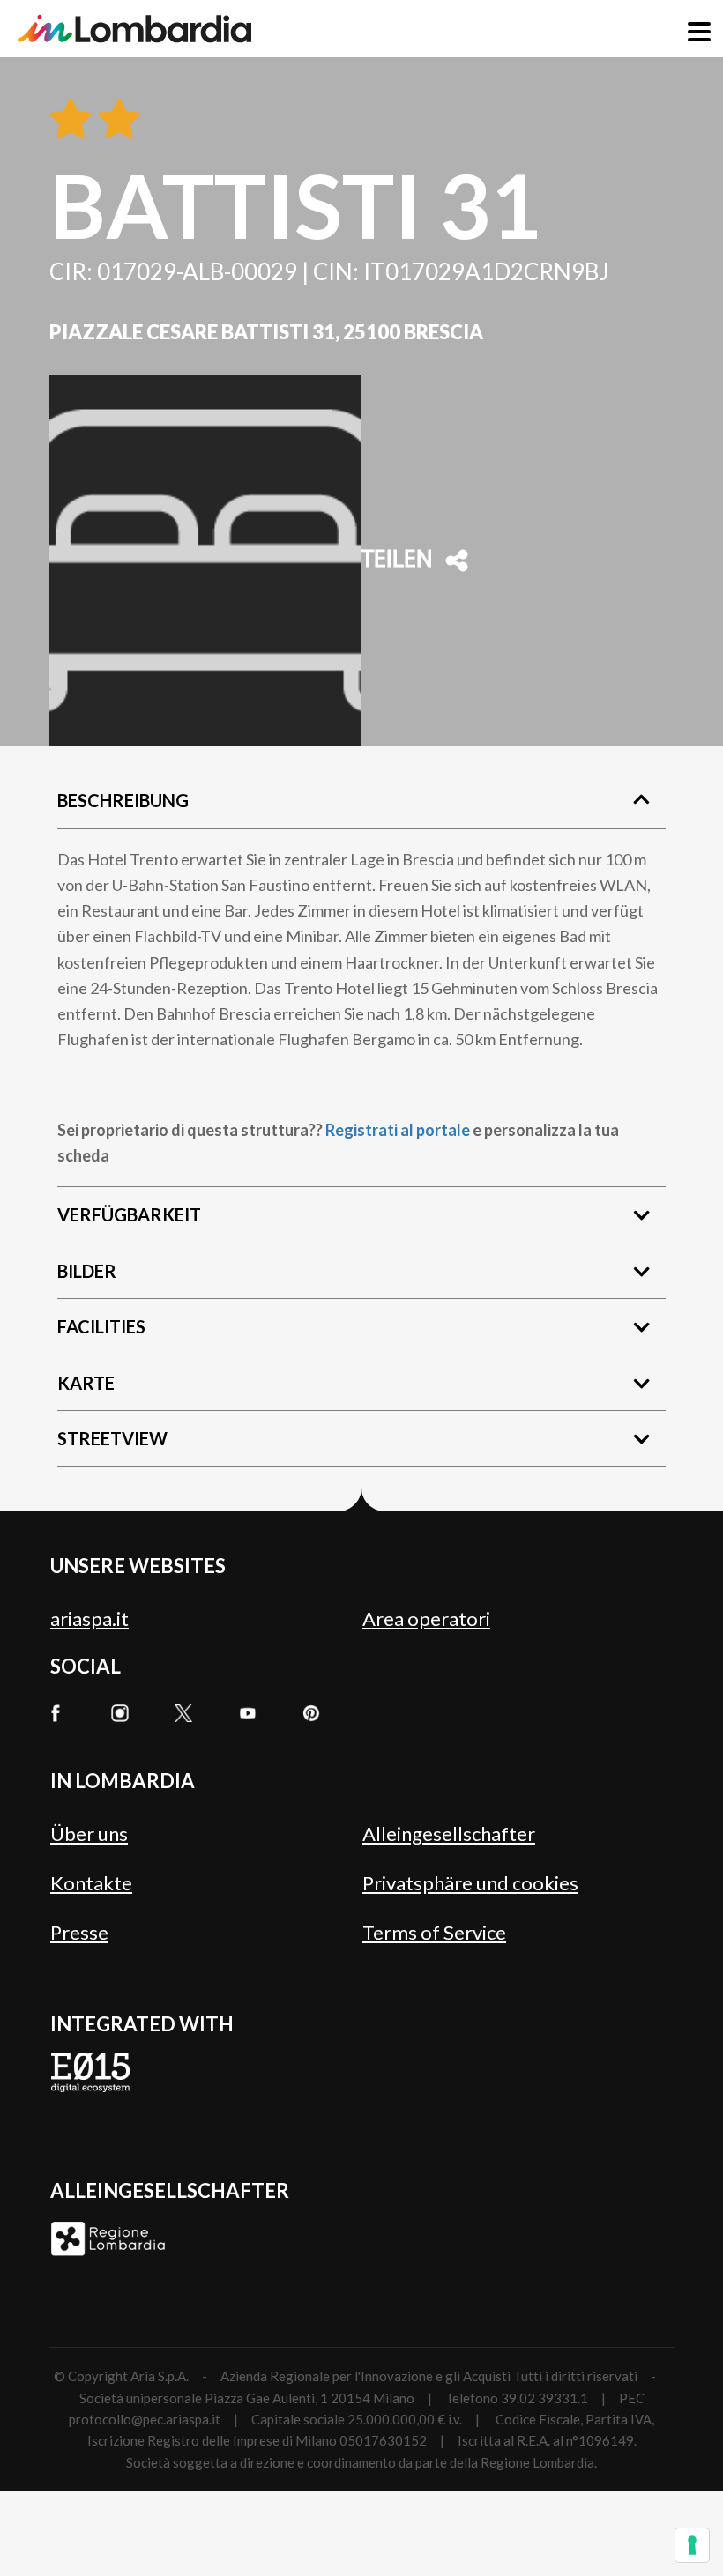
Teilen (397, 560)
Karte (86, 1383)
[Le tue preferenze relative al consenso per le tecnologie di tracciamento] (692, 2545)
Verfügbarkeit (129, 1214)
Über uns (89, 1834)
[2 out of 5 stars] (116, 120)
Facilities (101, 1326)
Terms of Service (434, 1932)
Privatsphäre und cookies (470, 1883)
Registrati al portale (398, 1130)
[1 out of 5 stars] (71, 120)
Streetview (112, 1438)
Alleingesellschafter (449, 1834)
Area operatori (426, 1618)
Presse (79, 1932)
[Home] (134, 29)
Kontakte (91, 1883)
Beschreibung (123, 800)
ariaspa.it (89, 1618)
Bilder (87, 1271)
